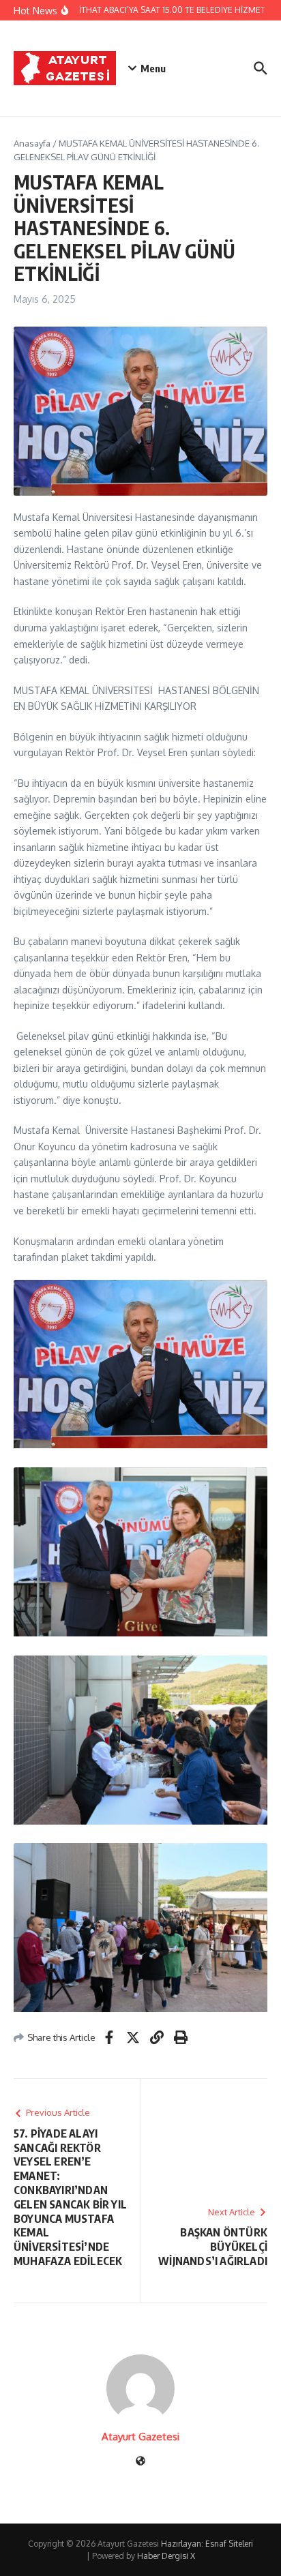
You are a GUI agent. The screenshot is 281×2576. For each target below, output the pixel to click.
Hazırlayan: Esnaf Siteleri (207, 2544)
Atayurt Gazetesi (140, 2437)
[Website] (140, 2462)
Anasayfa (32, 143)
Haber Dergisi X (166, 2556)
